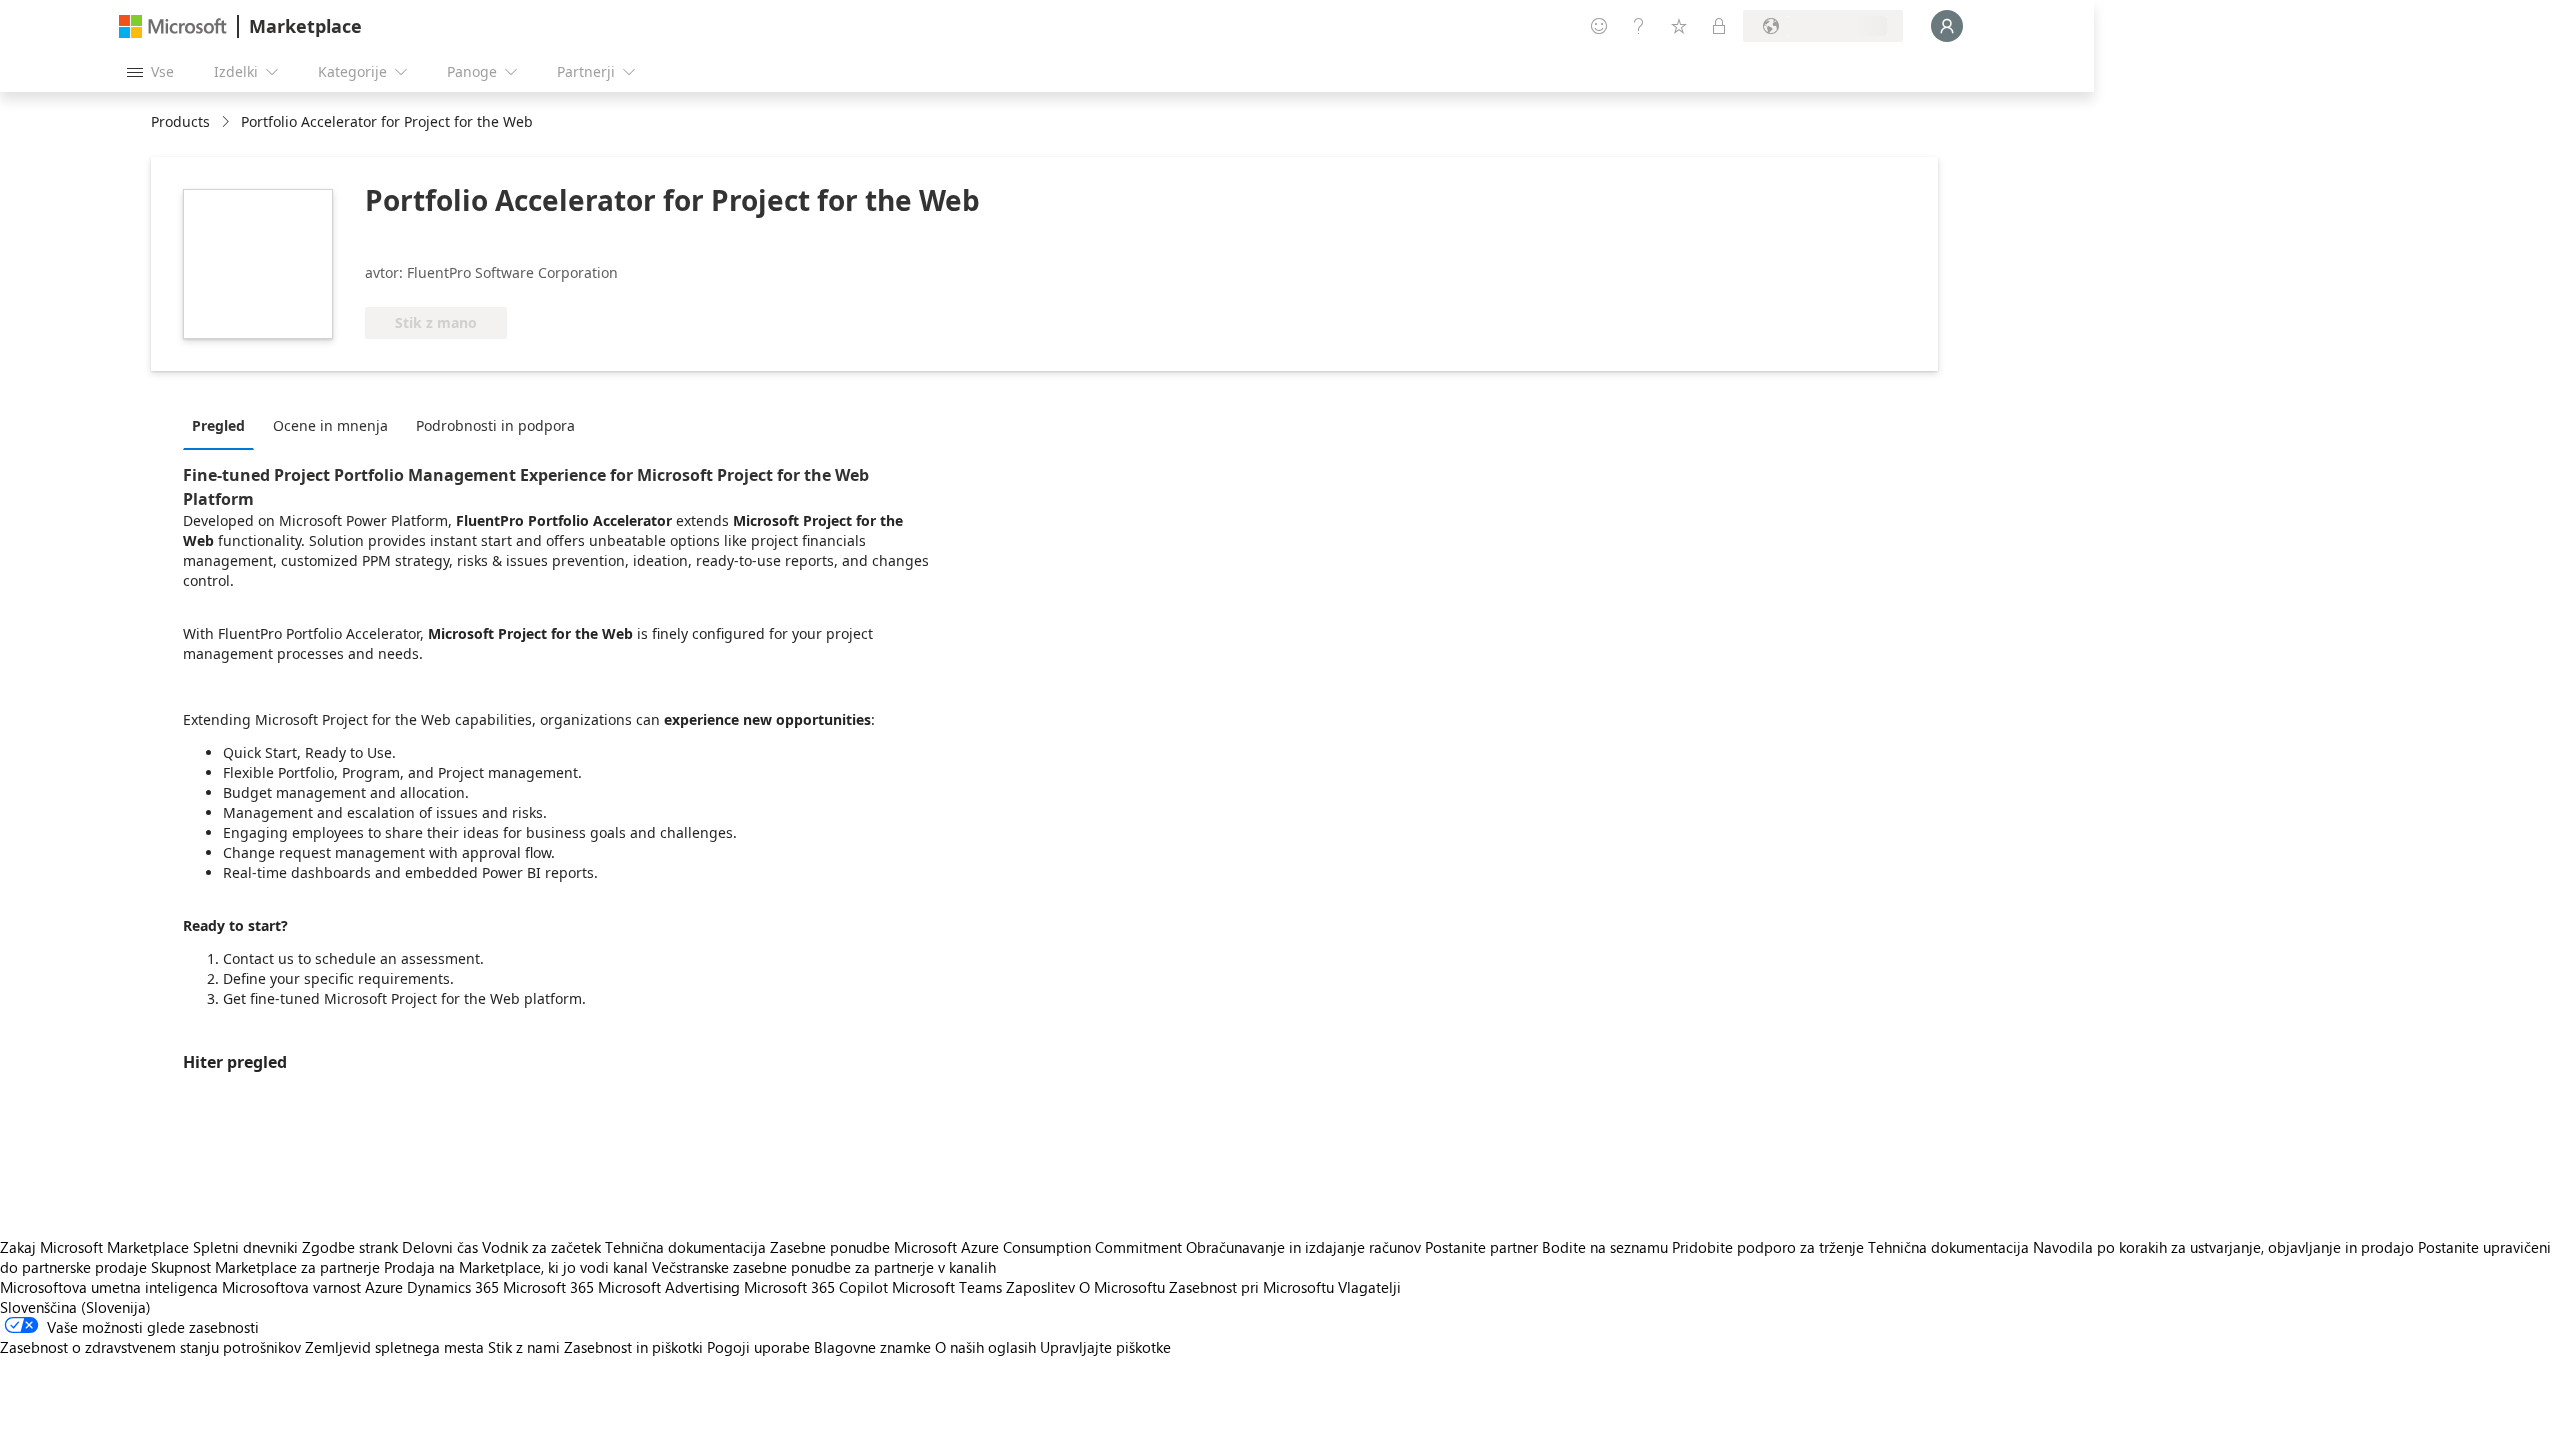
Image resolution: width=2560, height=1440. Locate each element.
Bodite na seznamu (1605, 1247)
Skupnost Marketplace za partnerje (265, 1267)
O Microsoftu (1122, 1287)
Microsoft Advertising (669, 1287)
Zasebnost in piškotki (633, 1347)
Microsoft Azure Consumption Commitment (1040, 1247)
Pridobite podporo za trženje (1768, 1247)
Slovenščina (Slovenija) (75, 1307)
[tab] (223, 425)
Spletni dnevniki (245, 1247)
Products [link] (180, 121)
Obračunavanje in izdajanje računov (1303, 1247)
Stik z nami (524, 1347)
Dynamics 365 (453, 1287)
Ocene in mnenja (330, 425)
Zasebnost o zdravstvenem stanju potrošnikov (150, 1347)
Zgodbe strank (350, 1247)
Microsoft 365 (548, 1287)
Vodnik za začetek (541, 1247)
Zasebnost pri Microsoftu (1251, 1287)
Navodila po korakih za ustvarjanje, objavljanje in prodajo (2223, 1247)
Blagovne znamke (872, 1347)
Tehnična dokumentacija (685, 1247)
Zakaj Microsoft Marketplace (94, 1247)
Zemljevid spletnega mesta (394, 1347)
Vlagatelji (1369, 1287)
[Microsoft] (173, 26)
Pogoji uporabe (758, 1347)
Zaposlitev (1040, 1287)
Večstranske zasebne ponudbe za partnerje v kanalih (824, 1267)
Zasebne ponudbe (830, 1247)
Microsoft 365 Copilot (816, 1287)
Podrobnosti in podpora (495, 425)
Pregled (218, 425)
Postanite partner (1481, 1247)
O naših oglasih (985, 1347)
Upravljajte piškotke (1105, 1347)
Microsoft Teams (947, 1287)
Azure (384, 1287)
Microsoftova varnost (291, 1287)
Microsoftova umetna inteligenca (109, 1287)
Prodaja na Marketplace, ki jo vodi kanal (516, 1267)
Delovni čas (440, 1247)
